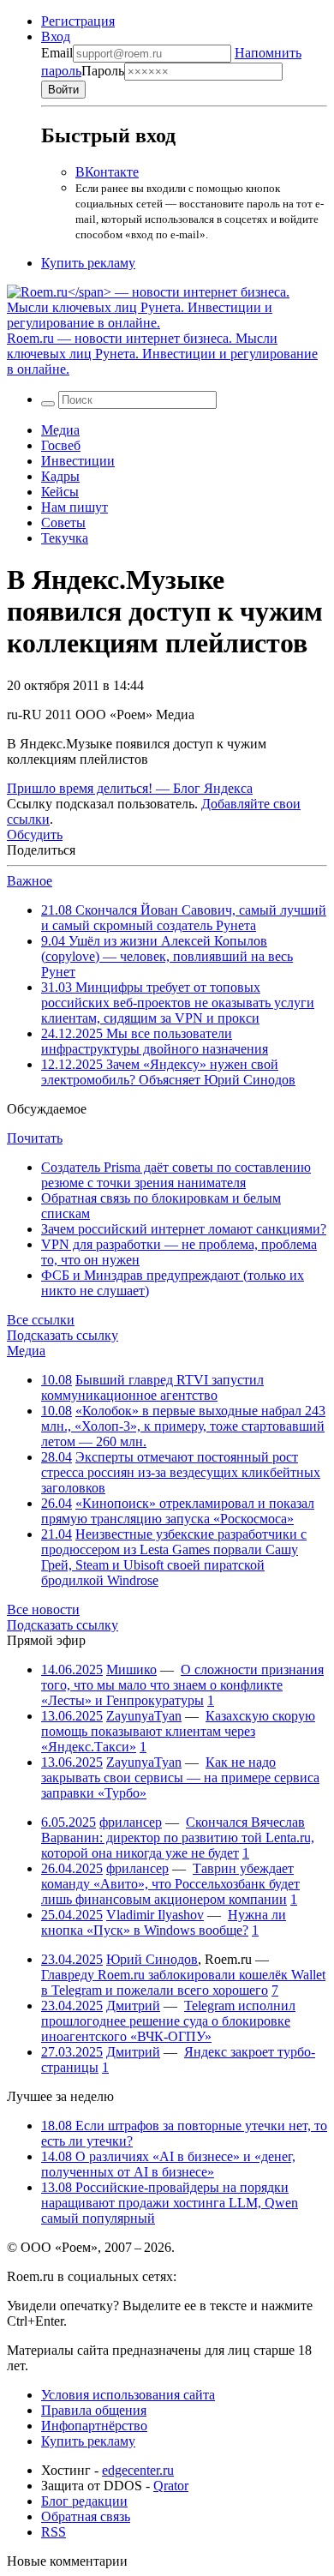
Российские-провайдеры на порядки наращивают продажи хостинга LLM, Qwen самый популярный (170, 2203)
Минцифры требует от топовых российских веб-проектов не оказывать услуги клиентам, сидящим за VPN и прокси (178, 1003)
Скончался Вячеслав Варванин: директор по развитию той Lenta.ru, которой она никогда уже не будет (178, 1837)
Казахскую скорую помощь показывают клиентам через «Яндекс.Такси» (178, 1731)
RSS (54, 2532)
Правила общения (94, 2410)
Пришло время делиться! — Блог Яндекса (130, 788)
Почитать (35, 1138)
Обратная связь (86, 2516)
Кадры (60, 476)
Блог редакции (84, 2501)
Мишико (131, 1669)
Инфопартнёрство (94, 2426)
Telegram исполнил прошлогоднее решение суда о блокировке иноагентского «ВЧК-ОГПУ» (168, 2021)
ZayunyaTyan (144, 1716)
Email (57, 53)
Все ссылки (41, 1320)
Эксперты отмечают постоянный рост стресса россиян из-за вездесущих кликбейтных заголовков (181, 1472)
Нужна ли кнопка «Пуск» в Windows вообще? (164, 1922)
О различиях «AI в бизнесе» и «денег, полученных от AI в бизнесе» (168, 2164)
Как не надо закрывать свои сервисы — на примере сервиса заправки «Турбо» (180, 1777)
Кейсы (60, 492)
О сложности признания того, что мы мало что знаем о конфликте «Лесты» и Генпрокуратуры (182, 1685)
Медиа (60, 430)
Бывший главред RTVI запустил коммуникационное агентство (152, 1387)
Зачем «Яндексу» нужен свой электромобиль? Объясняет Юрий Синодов (168, 1072)
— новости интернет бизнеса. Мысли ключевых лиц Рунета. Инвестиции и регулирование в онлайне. (162, 354)
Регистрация (78, 21)
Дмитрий (133, 2006)
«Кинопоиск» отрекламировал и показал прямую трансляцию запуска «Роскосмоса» (178, 1511)
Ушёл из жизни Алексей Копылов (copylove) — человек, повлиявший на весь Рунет (167, 956)
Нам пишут (75, 507)
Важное (30, 881)
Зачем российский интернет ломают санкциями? (184, 1229)
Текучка (65, 538)
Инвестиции (78, 461)
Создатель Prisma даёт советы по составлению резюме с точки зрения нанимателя (176, 1175)
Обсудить (35, 835)
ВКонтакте (107, 172)
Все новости (43, 1609)
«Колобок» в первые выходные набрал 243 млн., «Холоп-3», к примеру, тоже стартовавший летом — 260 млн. (183, 1426)
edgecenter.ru (138, 2470)
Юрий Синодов (152, 1959)
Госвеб (61, 445)
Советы (63, 522)
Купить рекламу (88, 263)
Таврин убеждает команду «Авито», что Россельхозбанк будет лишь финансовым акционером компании (170, 1884)
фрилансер (131, 1822)
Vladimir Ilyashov (155, 1915)
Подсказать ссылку (63, 1335)
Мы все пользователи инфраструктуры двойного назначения (155, 1041)
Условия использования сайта (128, 2395)
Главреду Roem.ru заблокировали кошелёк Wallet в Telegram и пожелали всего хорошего (183, 1982)
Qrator (171, 2486)
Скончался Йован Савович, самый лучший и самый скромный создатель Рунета (184, 918)
